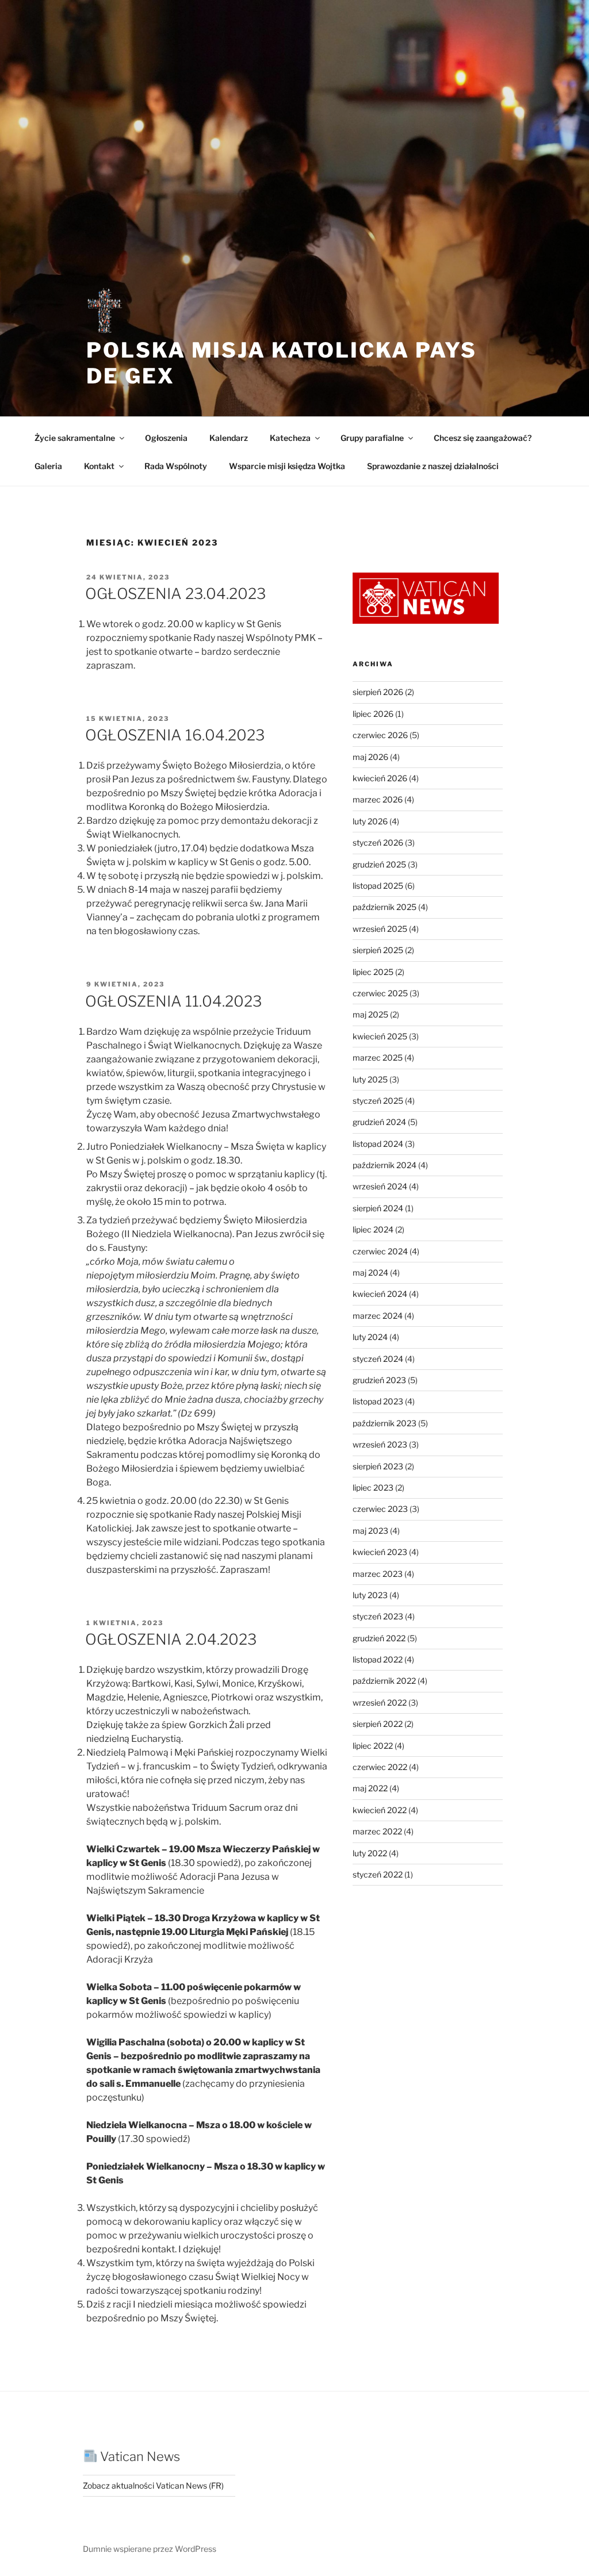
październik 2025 (385, 907)
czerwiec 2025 (380, 993)
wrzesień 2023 (380, 1444)
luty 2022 (370, 1853)
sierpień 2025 (378, 950)
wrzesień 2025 (380, 929)
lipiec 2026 (373, 714)
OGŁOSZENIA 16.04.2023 (175, 735)
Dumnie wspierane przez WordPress (150, 2549)
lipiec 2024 (373, 1229)
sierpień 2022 (378, 1724)
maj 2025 (370, 1014)
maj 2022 (370, 1788)
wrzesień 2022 (380, 1702)
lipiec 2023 (373, 1487)
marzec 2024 (378, 1316)
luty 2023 (370, 1595)
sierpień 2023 (378, 1466)
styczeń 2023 (378, 1616)
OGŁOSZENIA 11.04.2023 (173, 1001)
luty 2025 (370, 1079)
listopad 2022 (378, 1659)
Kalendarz (229, 438)
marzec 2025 (378, 1057)
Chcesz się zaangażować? (483, 438)
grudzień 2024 (379, 1122)
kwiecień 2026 (380, 778)
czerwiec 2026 (380, 735)
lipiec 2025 (373, 972)
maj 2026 (370, 757)
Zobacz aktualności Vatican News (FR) (153, 2485)
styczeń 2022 (378, 1874)
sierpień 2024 (378, 1208)
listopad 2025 (378, 886)
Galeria (48, 466)
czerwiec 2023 (380, 1509)
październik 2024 (385, 1165)
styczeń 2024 (378, 1359)
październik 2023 (385, 1423)
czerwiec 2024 (380, 1251)
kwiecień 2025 (380, 1036)
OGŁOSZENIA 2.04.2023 (171, 1639)
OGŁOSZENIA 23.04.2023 (175, 594)
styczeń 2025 (378, 1101)
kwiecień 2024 (380, 1294)
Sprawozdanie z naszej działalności (433, 466)
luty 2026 (370, 821)
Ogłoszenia (166, 438)
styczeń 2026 (378, 842)
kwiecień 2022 (380, 1810)
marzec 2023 (378, 1574)
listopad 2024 (378, 1144)
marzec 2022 (377, 1831)
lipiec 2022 (373, 1746)
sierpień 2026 (378, 692)
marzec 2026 (378, 799)
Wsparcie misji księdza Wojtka (287, 466)
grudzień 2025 (379, 864)
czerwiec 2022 (380, 1767)
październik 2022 (384, 1681)
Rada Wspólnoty (176, 466)
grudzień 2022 (379, 1638)
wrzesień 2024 (380, 1186)
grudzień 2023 (379, 1380)
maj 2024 (370, 1272)
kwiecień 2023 (380, 1552)
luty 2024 (370, 1337)
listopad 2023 (378, 1401)
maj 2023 (370, 1531)
